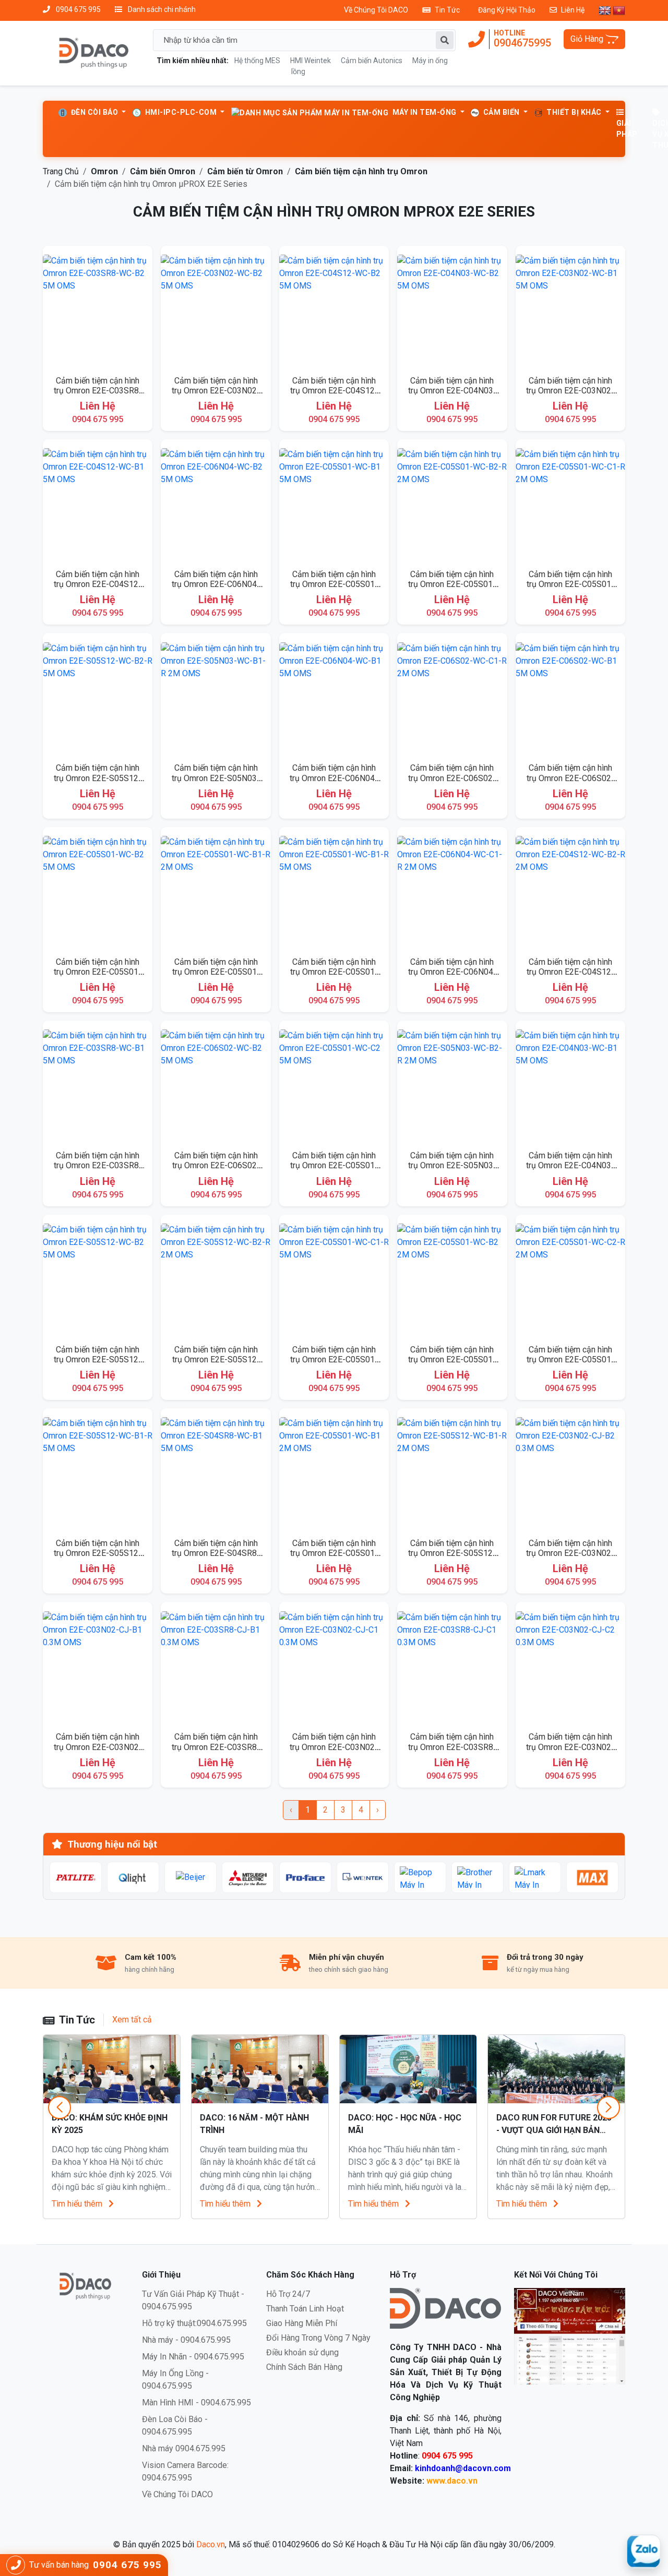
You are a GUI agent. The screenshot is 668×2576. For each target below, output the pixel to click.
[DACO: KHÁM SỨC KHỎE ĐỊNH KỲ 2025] (112, 2069)
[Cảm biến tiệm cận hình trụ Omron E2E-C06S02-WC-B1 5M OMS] (570, 697)
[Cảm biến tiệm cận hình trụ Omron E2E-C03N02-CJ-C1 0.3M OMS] (334, 1666)
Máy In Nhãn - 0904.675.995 (193, 2357)
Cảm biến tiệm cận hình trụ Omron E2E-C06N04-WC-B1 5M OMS (334, 778)
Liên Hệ (573, 10)
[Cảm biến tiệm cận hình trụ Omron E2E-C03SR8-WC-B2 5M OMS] (98, 310)
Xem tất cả (132, 2020)
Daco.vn (211, 2544)
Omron (104, 171)
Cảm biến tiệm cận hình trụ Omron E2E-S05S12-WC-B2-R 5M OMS (98, 778)
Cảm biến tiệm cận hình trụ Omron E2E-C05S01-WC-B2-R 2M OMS (452, 584)
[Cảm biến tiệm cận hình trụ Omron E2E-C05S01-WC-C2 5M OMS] (334, 1085)
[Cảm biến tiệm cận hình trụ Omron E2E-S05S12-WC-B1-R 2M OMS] (452, 1472)
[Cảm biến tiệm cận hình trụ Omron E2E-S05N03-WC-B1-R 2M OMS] (216, 697)
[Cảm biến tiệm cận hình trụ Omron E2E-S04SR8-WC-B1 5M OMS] (216, 1472)
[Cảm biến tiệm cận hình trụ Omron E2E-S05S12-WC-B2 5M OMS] (98, 1279)
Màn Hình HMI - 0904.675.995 (196, 2403)
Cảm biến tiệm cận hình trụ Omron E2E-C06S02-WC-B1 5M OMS (570, 778)
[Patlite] (76, 1877)
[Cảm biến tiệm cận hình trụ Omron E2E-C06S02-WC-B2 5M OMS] (216, 1085)
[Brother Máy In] (478, 1877)
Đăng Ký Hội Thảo (507, 10)
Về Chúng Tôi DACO (376, 10)
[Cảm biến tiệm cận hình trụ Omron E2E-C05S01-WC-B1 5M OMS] (334, 503)
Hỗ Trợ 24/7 (288, 2294)
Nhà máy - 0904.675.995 (186, 2340)
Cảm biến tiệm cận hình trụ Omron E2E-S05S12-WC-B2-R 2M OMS (216, 1359)
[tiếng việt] (619, 10)
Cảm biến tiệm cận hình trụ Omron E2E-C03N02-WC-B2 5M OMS (216, 391)
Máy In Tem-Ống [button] (424, 112)
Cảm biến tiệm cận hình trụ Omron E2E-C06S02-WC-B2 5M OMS (216, 1165)
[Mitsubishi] (248, 1877)
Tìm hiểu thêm (78, 2204)
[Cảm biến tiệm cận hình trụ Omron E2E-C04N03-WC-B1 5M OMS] (570, 1085)
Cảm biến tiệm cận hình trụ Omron (361, 171)
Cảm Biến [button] (501, 112)
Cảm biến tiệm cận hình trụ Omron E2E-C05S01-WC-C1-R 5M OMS (334, 1359)
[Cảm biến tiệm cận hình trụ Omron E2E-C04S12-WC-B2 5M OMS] (334, 310)
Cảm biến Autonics (372, 61)
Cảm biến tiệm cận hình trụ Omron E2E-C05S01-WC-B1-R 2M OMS (216, 972)
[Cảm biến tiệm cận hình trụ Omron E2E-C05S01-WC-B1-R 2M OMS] (216, 891)
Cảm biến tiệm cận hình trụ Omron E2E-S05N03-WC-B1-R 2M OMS (216, 778)
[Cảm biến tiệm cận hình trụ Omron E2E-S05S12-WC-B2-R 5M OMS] (98, 697)
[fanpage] (570, 2336)
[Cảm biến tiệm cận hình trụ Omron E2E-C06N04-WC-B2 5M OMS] (216, 503)
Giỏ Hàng (588, 39)
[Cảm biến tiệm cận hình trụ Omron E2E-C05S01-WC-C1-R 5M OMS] (334, 1279)
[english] (605, 10)
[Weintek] (363, 1877)
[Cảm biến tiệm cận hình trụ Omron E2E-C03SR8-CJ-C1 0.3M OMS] (452, 1666)
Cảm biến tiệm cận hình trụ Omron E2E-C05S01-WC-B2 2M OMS (452, 1359)
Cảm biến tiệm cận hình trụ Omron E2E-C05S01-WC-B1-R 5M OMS (334, 972)
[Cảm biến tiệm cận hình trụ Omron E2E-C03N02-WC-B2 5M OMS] (216, 310)
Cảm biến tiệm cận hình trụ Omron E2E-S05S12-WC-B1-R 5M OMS (98, 1553)
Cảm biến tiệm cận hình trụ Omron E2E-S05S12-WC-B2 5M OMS (98, 1359)
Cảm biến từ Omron (245, 171)
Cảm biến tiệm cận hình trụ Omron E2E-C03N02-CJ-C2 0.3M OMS (570, 1747)
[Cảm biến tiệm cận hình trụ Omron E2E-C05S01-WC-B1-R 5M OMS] (334, 891)
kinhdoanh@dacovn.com (463, 2468)
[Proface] (305, 1877)
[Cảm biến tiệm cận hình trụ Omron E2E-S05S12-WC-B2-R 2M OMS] (216, 1279)
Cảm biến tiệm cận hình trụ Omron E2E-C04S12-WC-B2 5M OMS (334, 391)
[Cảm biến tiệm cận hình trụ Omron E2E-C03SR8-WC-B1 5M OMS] (98, 1085)
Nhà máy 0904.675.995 (184, 2448)
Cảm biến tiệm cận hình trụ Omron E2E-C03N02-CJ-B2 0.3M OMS (570, 1553)
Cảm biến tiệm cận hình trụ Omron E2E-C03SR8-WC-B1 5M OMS (98, 1165)
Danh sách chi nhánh (161, 9)
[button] (609, 2107)
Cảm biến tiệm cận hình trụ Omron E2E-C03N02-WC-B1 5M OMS (570, 391)
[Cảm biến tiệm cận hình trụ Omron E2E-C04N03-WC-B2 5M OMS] (452, 310)
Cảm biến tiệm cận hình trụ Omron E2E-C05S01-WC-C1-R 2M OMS (570, 584)
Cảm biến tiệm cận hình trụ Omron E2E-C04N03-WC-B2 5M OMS (452, 391)
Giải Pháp (627, 129)
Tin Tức (447, 10)
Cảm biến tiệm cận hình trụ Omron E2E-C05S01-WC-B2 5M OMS (98, 972)
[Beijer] (190, 1877)
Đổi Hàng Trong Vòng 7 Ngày (318, 2338)
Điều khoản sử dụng (302, 2352)
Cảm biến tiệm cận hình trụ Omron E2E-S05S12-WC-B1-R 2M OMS (452, 1553)
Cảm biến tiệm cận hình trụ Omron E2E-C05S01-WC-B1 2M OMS (334, 1553)
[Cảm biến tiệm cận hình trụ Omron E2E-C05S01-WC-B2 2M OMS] (452, 1279)
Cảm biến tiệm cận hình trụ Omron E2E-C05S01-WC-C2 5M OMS (334, 1165)
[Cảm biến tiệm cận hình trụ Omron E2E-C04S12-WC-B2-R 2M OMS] (570, 891)
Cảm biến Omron (163, 171)
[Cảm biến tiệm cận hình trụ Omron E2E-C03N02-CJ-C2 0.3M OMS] (570, 1666)
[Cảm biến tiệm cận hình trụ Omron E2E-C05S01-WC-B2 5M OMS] (98, 891)
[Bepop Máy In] (420, 1877)
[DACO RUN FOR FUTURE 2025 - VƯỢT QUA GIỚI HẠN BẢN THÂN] (556, 2069)
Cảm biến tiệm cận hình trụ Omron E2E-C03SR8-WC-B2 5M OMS (98, 391)
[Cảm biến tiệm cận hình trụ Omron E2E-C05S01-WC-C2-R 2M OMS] (570, 1279)
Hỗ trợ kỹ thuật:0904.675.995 (194, 2323)
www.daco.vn (452, 2481)
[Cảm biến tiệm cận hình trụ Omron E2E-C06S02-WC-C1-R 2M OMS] (452, 697)
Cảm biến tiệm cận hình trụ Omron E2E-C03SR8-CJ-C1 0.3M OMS (452, 1747)
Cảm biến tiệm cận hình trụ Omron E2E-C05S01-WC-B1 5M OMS (334, 584)
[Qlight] (133, 1877)
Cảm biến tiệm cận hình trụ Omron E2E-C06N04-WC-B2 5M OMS (216, 584)
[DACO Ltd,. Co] (445, 2308)
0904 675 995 (77, 9)
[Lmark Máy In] (535, 1877)
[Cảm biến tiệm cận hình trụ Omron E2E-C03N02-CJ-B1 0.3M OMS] (98, 1666)
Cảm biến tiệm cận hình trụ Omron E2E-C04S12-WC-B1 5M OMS (98, 584)
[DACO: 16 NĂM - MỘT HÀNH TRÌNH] (260, 2069)
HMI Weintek (311, 61)
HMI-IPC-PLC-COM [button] (181, 112)
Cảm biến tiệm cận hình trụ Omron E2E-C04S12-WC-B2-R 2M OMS (570, 972)
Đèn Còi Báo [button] (94, 112)
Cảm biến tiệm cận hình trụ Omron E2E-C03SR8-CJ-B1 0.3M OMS (216, 1747)
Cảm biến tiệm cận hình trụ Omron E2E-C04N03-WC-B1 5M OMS (570, 1165)
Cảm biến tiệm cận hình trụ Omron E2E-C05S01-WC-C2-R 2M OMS (570, 1359)
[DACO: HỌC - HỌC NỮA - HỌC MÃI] (408, 2069)
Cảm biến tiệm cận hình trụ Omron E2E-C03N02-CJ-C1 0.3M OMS (334, 1747)
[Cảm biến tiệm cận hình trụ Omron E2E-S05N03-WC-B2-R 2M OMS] (452, 1085)
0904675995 (522, 43)
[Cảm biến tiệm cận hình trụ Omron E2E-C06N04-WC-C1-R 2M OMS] (452, 891)
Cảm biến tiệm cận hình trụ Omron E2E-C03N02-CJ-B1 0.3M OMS (98, 1747)
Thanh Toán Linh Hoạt (305, 2309)
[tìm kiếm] (445, 40)
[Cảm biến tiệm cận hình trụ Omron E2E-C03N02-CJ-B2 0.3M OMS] (570, 1472)
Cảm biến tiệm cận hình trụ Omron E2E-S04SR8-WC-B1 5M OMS (216, 1553)
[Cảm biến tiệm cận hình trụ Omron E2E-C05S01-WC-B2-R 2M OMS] (452, 503)
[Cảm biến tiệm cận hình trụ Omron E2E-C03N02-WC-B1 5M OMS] (570, 310)
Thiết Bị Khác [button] (574, 112)
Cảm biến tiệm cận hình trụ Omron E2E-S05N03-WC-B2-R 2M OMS (452, 1165)
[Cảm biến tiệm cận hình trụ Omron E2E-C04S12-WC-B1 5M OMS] (98, 503)
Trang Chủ (61, 171)
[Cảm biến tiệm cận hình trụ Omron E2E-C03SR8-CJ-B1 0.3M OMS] (216, 1666)
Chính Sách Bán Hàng (304, 2367)
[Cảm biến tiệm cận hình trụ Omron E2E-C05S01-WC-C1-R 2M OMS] (570, 503)
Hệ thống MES (257, 61)
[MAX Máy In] (592, 1877)
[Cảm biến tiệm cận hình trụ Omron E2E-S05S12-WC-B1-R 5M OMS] (98, 1472)
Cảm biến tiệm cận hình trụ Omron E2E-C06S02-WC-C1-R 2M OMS (452, 778)
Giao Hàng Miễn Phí (302, 2323)
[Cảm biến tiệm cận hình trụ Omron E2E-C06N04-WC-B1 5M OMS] (334, 697)
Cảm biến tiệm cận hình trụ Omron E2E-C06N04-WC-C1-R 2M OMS (452, 972)
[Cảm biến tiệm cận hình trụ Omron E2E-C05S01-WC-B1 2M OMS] (334, 1472)
